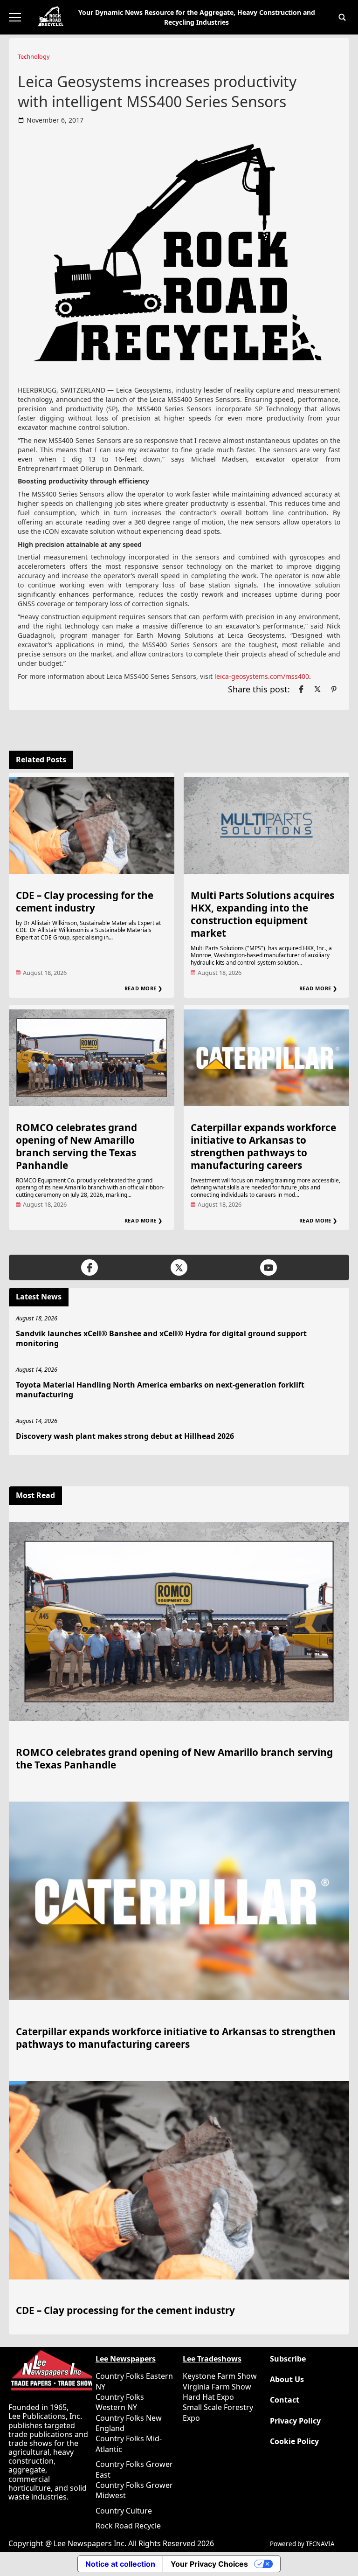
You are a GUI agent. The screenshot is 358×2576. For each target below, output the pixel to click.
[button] (342, 17)
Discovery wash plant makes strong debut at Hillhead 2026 (125, 1436)
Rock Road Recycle (128, 2526)
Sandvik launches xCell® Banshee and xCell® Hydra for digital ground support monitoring (161, 1338)
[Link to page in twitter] (317, 689)
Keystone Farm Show (220, 2376)
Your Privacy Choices (209, 2564)
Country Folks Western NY (120, 2402)
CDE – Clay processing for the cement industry (85, 901)
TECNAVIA (320, 2544)
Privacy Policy (295, 2421)
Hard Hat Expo (208, 2397)
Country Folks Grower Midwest (134, 2490)
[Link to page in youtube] (268, 1267)
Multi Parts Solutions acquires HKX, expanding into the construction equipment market (262, 914)
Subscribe (288, 2359)
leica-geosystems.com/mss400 (262, 676)
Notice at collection (120, 2564)
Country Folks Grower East (134, 2469)
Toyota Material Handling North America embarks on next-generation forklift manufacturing (160, 1390)
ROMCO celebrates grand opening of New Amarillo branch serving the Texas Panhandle (76, 1146)
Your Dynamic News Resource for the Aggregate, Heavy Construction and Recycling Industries (197, 17)
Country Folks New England (129, 2423)
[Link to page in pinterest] (334, 689)
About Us (287, 2379)
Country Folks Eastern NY (134, 2381)
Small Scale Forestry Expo (218, 2412)
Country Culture (124, 2511)
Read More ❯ (144, 988)
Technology (34, 56)
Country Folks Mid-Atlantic (129, 2444)
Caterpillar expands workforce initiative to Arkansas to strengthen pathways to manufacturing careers (263, 1146)
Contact (285, 2400)
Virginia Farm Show (217, 2387)
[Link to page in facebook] (301, 689)
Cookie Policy (294, 2441)
